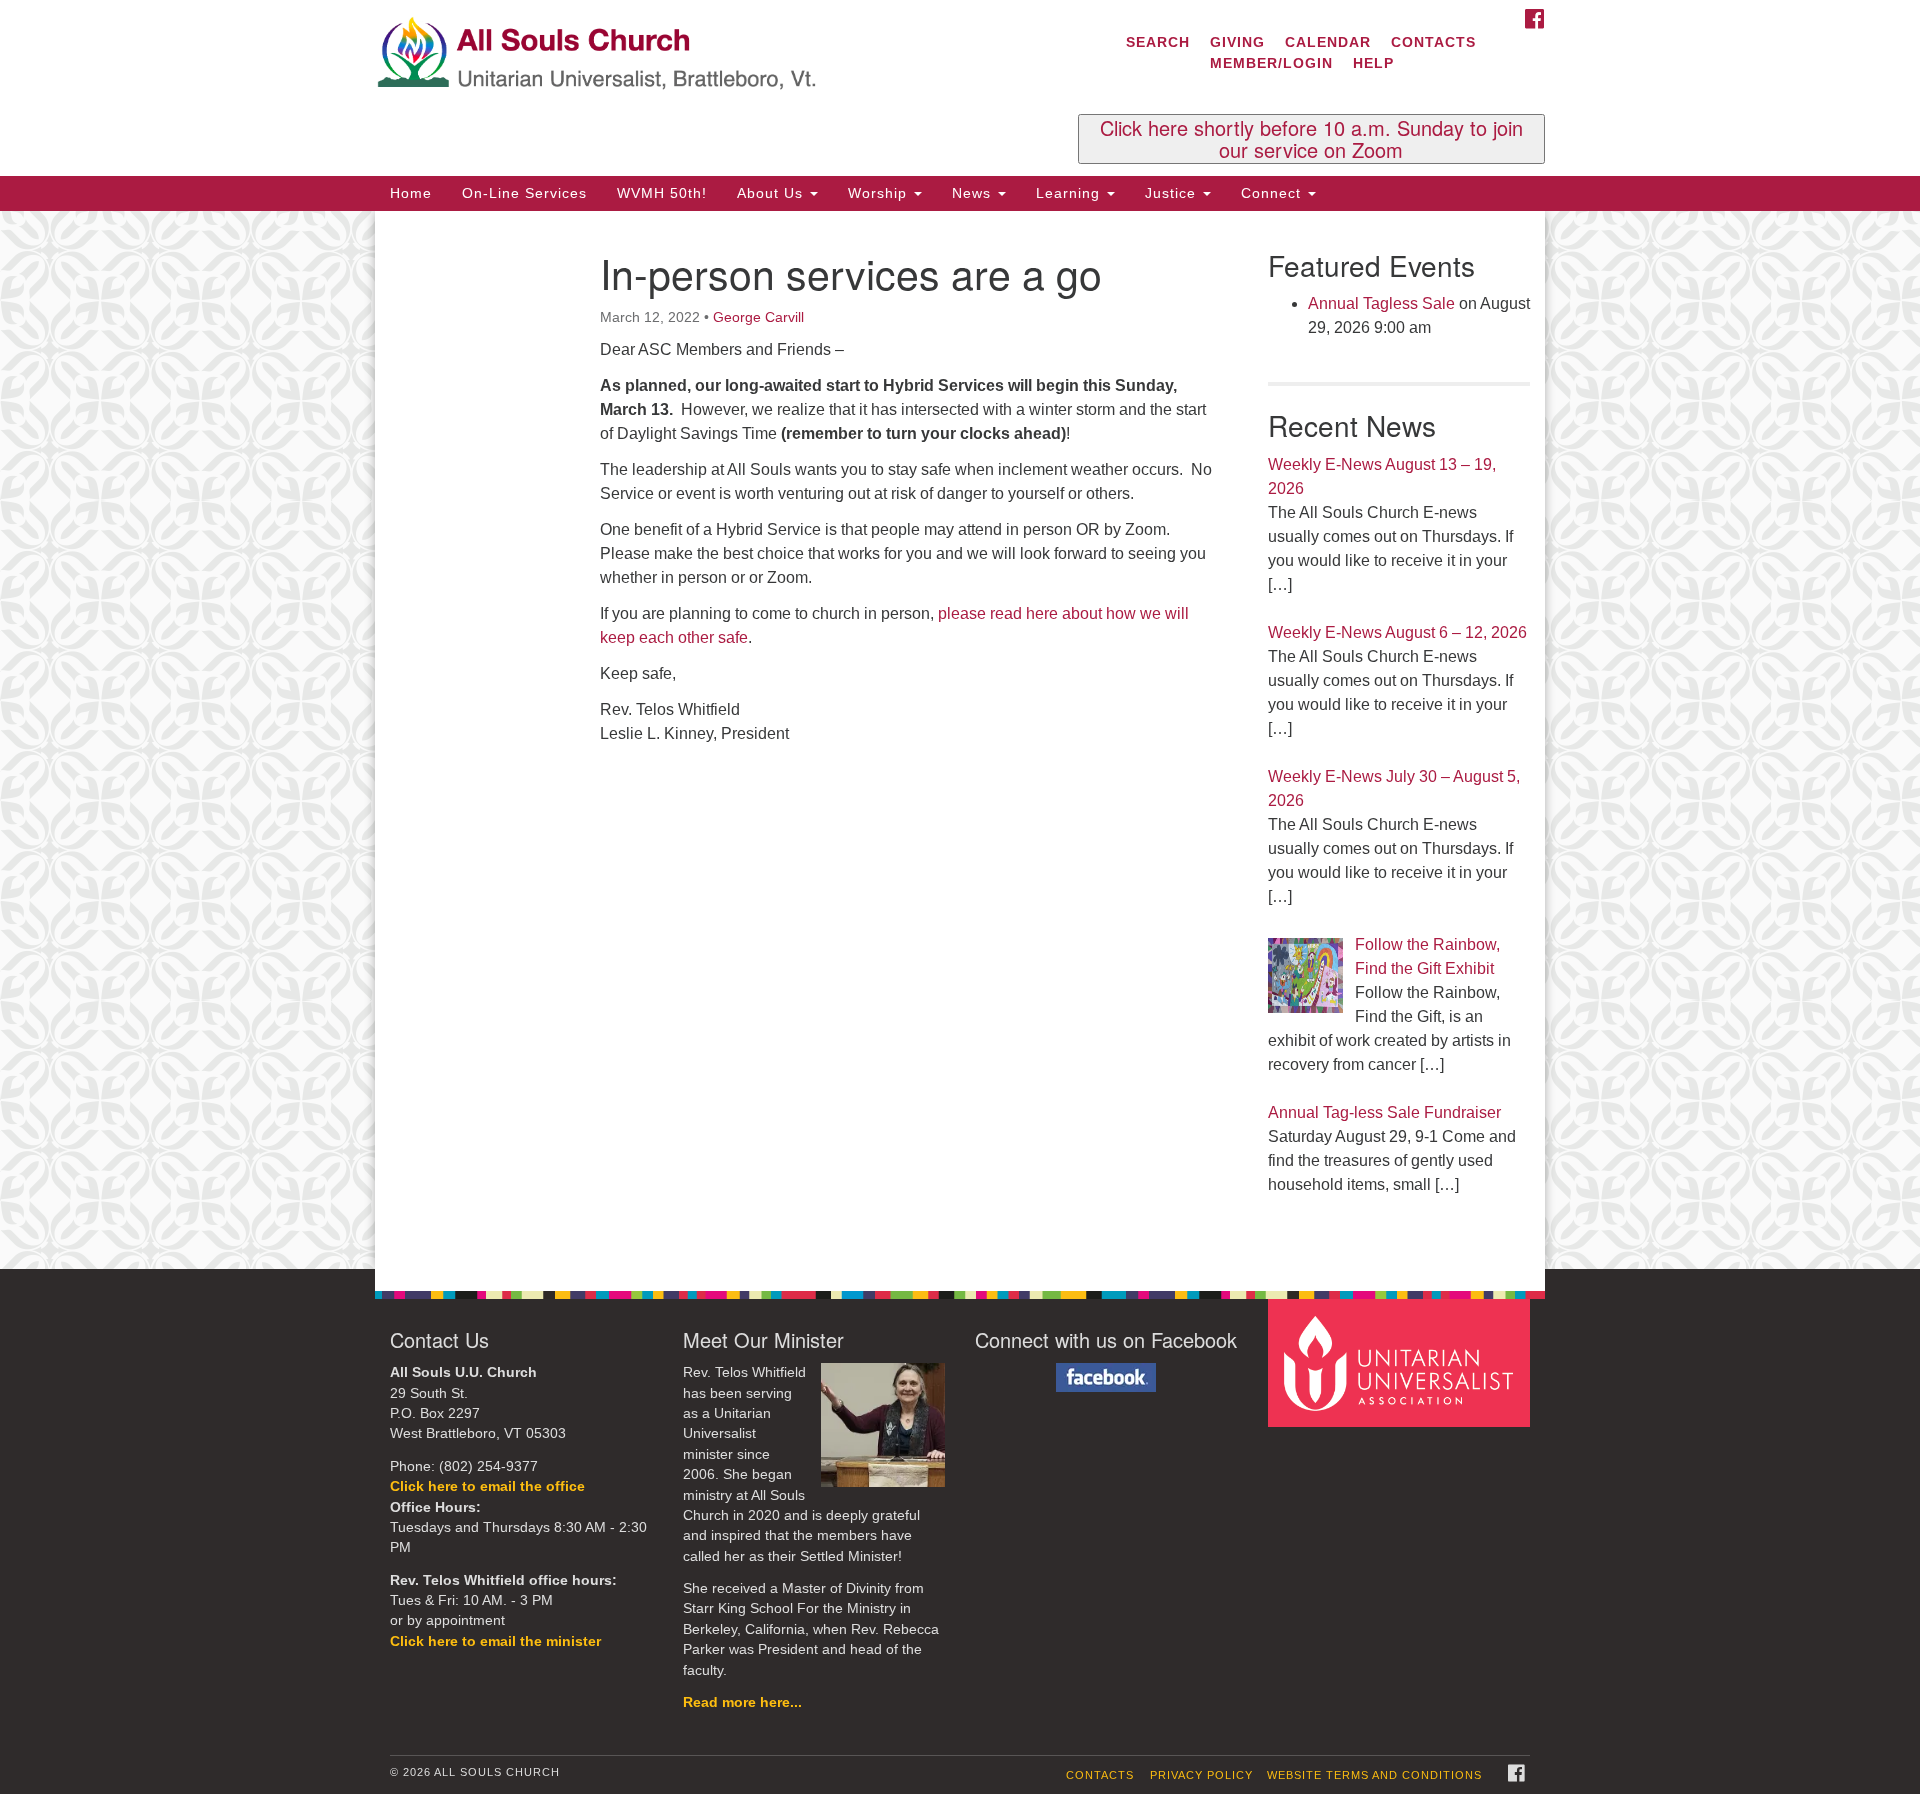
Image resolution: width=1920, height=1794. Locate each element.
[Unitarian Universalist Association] (1402, 1362)
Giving (1237, 42)
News (974, 193)
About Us (772, 193)
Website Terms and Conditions (1374, 1775)
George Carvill (758, 317)
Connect (1273, 193)
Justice (1173, 193)
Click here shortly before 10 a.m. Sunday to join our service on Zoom (1311, 139)
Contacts (1433, 42)
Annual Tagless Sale (1381, 303)
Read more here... (742, 1702)
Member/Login (1271, 63)
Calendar (1328, 42)
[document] (960, 740)
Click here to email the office (487, 1486)
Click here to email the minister (495, 1641)
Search (1158, 42)
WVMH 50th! (662, 193)
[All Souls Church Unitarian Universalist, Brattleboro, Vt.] (716, 55)
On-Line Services (524, 193)
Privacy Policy (1201, 1775)
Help (1373, 63)
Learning (1070, 193)
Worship (880, 193)
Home (411, 193)
